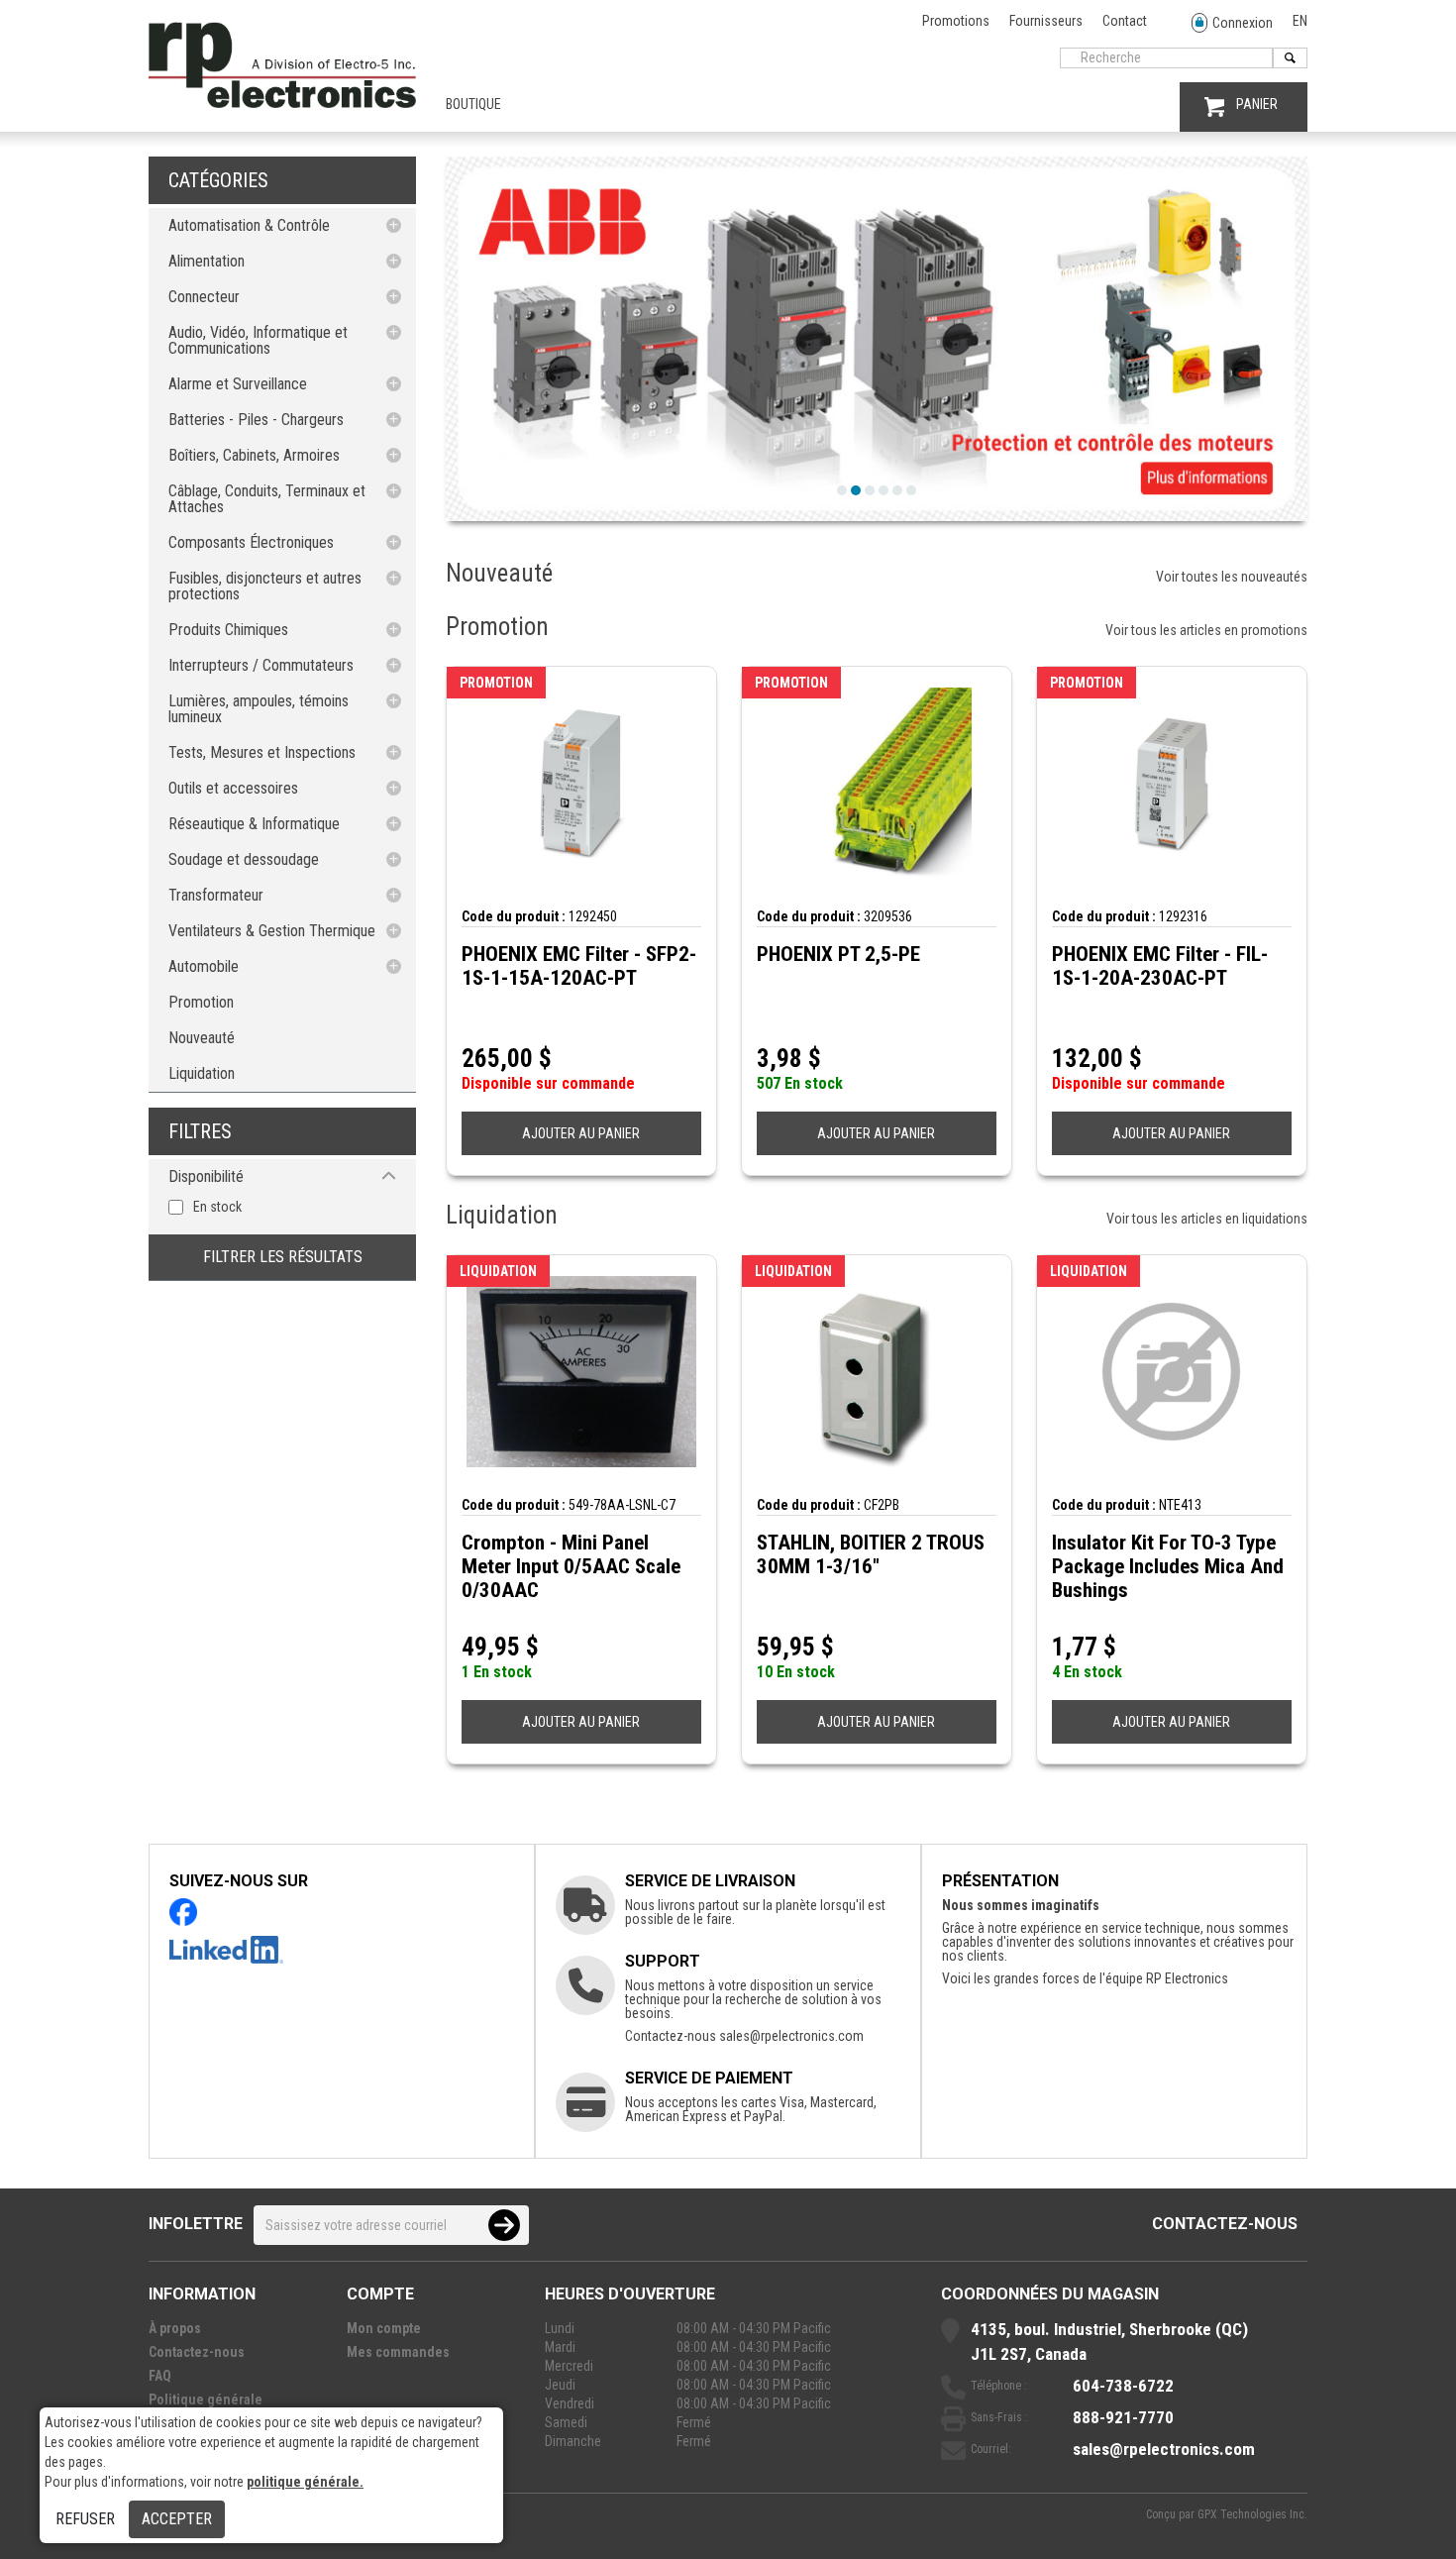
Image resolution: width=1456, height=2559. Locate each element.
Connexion (1243, 23)
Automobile (204, 966)
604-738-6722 (1123, 2386)
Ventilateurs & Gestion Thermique (272, 931)
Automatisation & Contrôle (249, 225)
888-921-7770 (1123, 2417)
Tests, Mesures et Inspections (262, 752)
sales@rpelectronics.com (791, 2036)
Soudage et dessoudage (244, 859)
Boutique (473, 104)
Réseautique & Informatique (254, 824)
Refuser (85, 2519)
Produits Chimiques (228, 630)
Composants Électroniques (251, 542)
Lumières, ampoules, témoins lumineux (259, 709)
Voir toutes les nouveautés (1232, 577)
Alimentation (207, 261)
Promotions (956, 21)
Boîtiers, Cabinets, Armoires (254, 455)
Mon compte (384, 2328)
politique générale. (305, 2482)
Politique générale (206, 2399)
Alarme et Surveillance (238, 384)
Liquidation (202, 1073)
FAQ (160, 2376)
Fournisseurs (1046, 21)
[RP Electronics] (282, 103)
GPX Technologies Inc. (1252, 2514)
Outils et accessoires (233, 788)
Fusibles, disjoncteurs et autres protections (265, 586)
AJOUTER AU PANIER (581, 1133)
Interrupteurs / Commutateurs (261, 665)
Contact (1125, 21)
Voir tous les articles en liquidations (1207, 1219)
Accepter (177, 2519)
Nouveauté (202, 1038)
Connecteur (204, 297)
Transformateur (216, 895)
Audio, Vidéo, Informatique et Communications (258, 340)
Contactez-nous (1225, 2224)
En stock (217, 1207)
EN (1300, 21)
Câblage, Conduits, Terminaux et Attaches (267, 499)
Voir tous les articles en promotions (1206, 630)
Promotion (201, 1002)
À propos (175, 2328)
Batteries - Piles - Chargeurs (256, 420)
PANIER (1257, 104)
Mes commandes (398, 2352)
